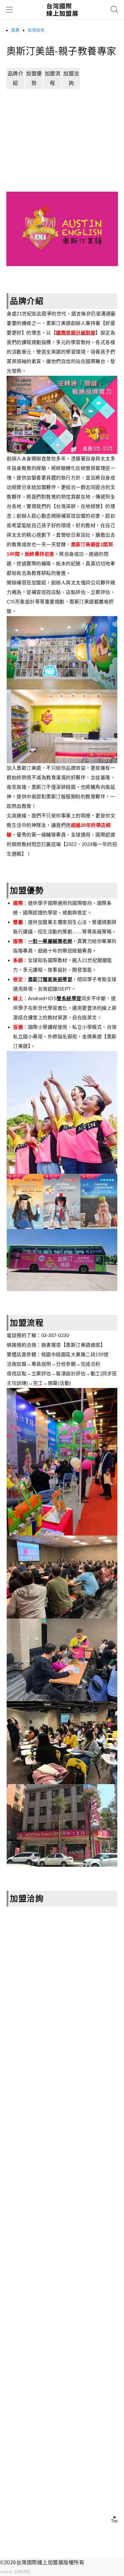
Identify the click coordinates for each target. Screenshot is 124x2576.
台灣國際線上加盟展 (40, 2562)
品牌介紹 (16, 78)
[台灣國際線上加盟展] (62, 18)
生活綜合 (36, 30)
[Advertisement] (62, 151)
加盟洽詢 (71, 78)
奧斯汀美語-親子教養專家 (61, 51)
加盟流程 (53, 78)
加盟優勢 (34, 78)
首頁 (15, 30)
